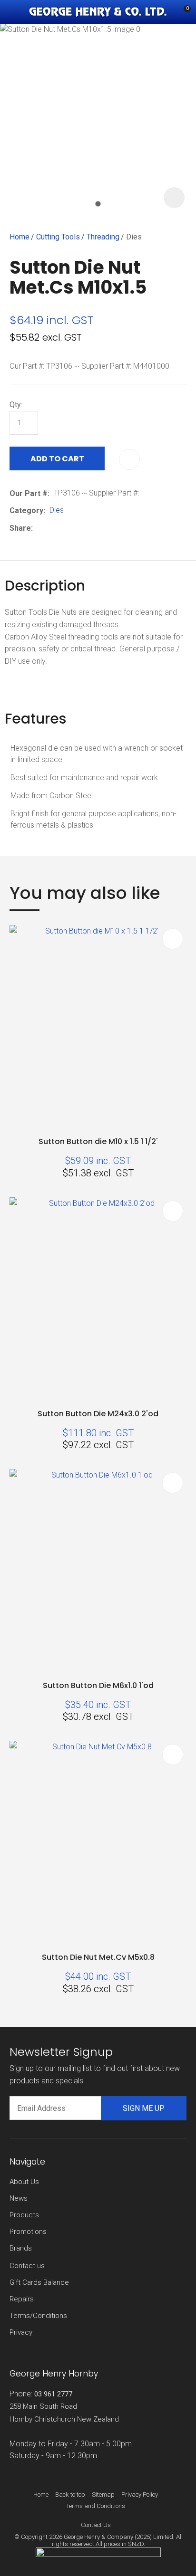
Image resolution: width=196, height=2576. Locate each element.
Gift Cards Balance (39, 2282)
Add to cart (57, 459)
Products (24, 2215)
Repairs (22, 2299)
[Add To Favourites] (129, 459)
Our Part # (29, 493)
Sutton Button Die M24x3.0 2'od (98, 1414)
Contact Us (96, 2525)
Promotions (28, 2232)
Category (26, 510)
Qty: (16, 405)
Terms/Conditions (38, 2316)
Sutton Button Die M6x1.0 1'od (98, 1685)
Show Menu (15, 12)
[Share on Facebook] (39, 528)
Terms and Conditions (96, 2506)
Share (20, 528)
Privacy (21, 2332)
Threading (103, 237)
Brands (21, 2248)
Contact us (27, 2266)
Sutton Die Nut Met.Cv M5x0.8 (98, 1957)
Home (20, 237)
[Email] (66, 528)
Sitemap (103, 2495)
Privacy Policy (140, 2495)
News (19, 2198)
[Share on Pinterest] (81, 528)
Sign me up (144, 2108)
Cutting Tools (58, 237)
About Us (24, 2182)
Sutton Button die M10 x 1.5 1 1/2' (98, 1141)
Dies (134, 237)
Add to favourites (173, 939)
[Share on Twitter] (52, 528)
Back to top (70, 2495)
